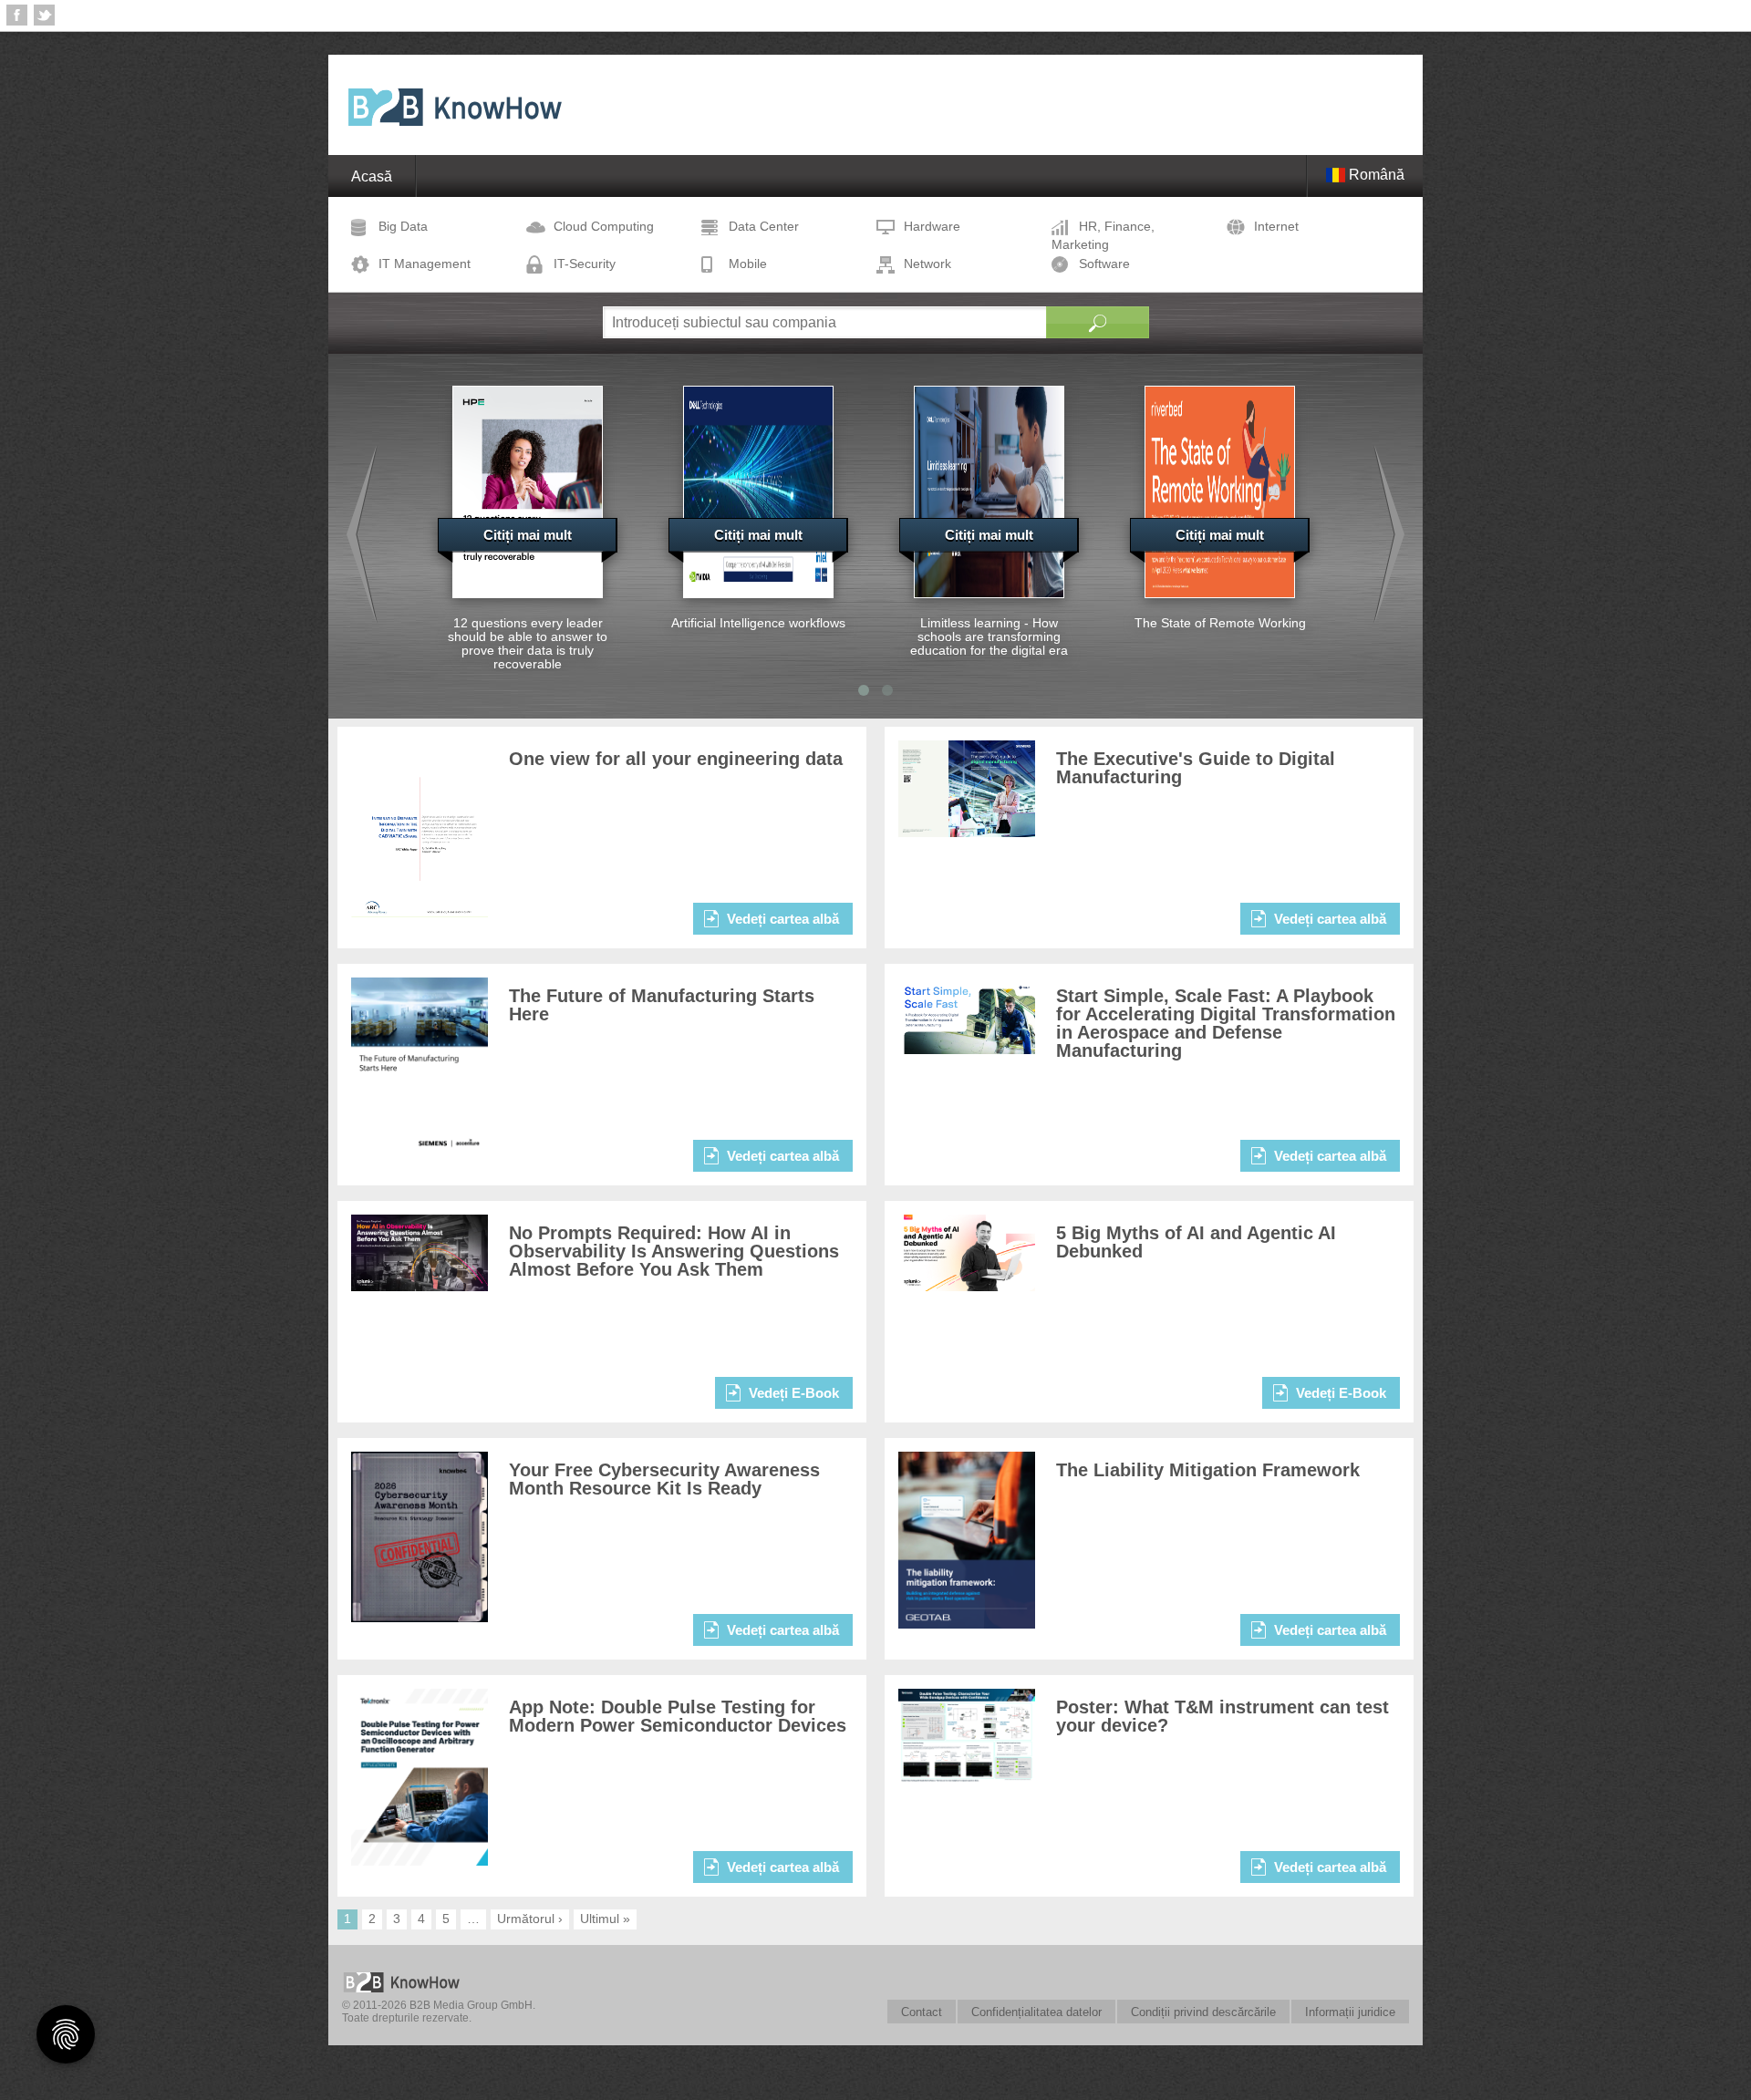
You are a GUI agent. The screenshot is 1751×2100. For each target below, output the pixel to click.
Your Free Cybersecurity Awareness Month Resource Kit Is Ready (664, 1479)
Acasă (372, 176)
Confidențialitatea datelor (1036, 2012)
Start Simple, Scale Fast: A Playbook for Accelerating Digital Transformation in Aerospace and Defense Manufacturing (1226, 1023)
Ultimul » (605, 1919)
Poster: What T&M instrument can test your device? (1223, 1716)
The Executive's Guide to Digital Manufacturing (1196, 768)
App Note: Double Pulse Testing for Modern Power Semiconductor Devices (678, 1716)
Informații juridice (1350, 2012)
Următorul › (530, 1919)
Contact (922, 2012)
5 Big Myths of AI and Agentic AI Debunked (1196, 1242)
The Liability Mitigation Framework (1208, 1470)
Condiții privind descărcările (1203, 2012)
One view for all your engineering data (676, 759)
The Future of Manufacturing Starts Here (662, 1005)
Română (1375, 175)
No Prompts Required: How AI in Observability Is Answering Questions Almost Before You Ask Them (674, 1251)
